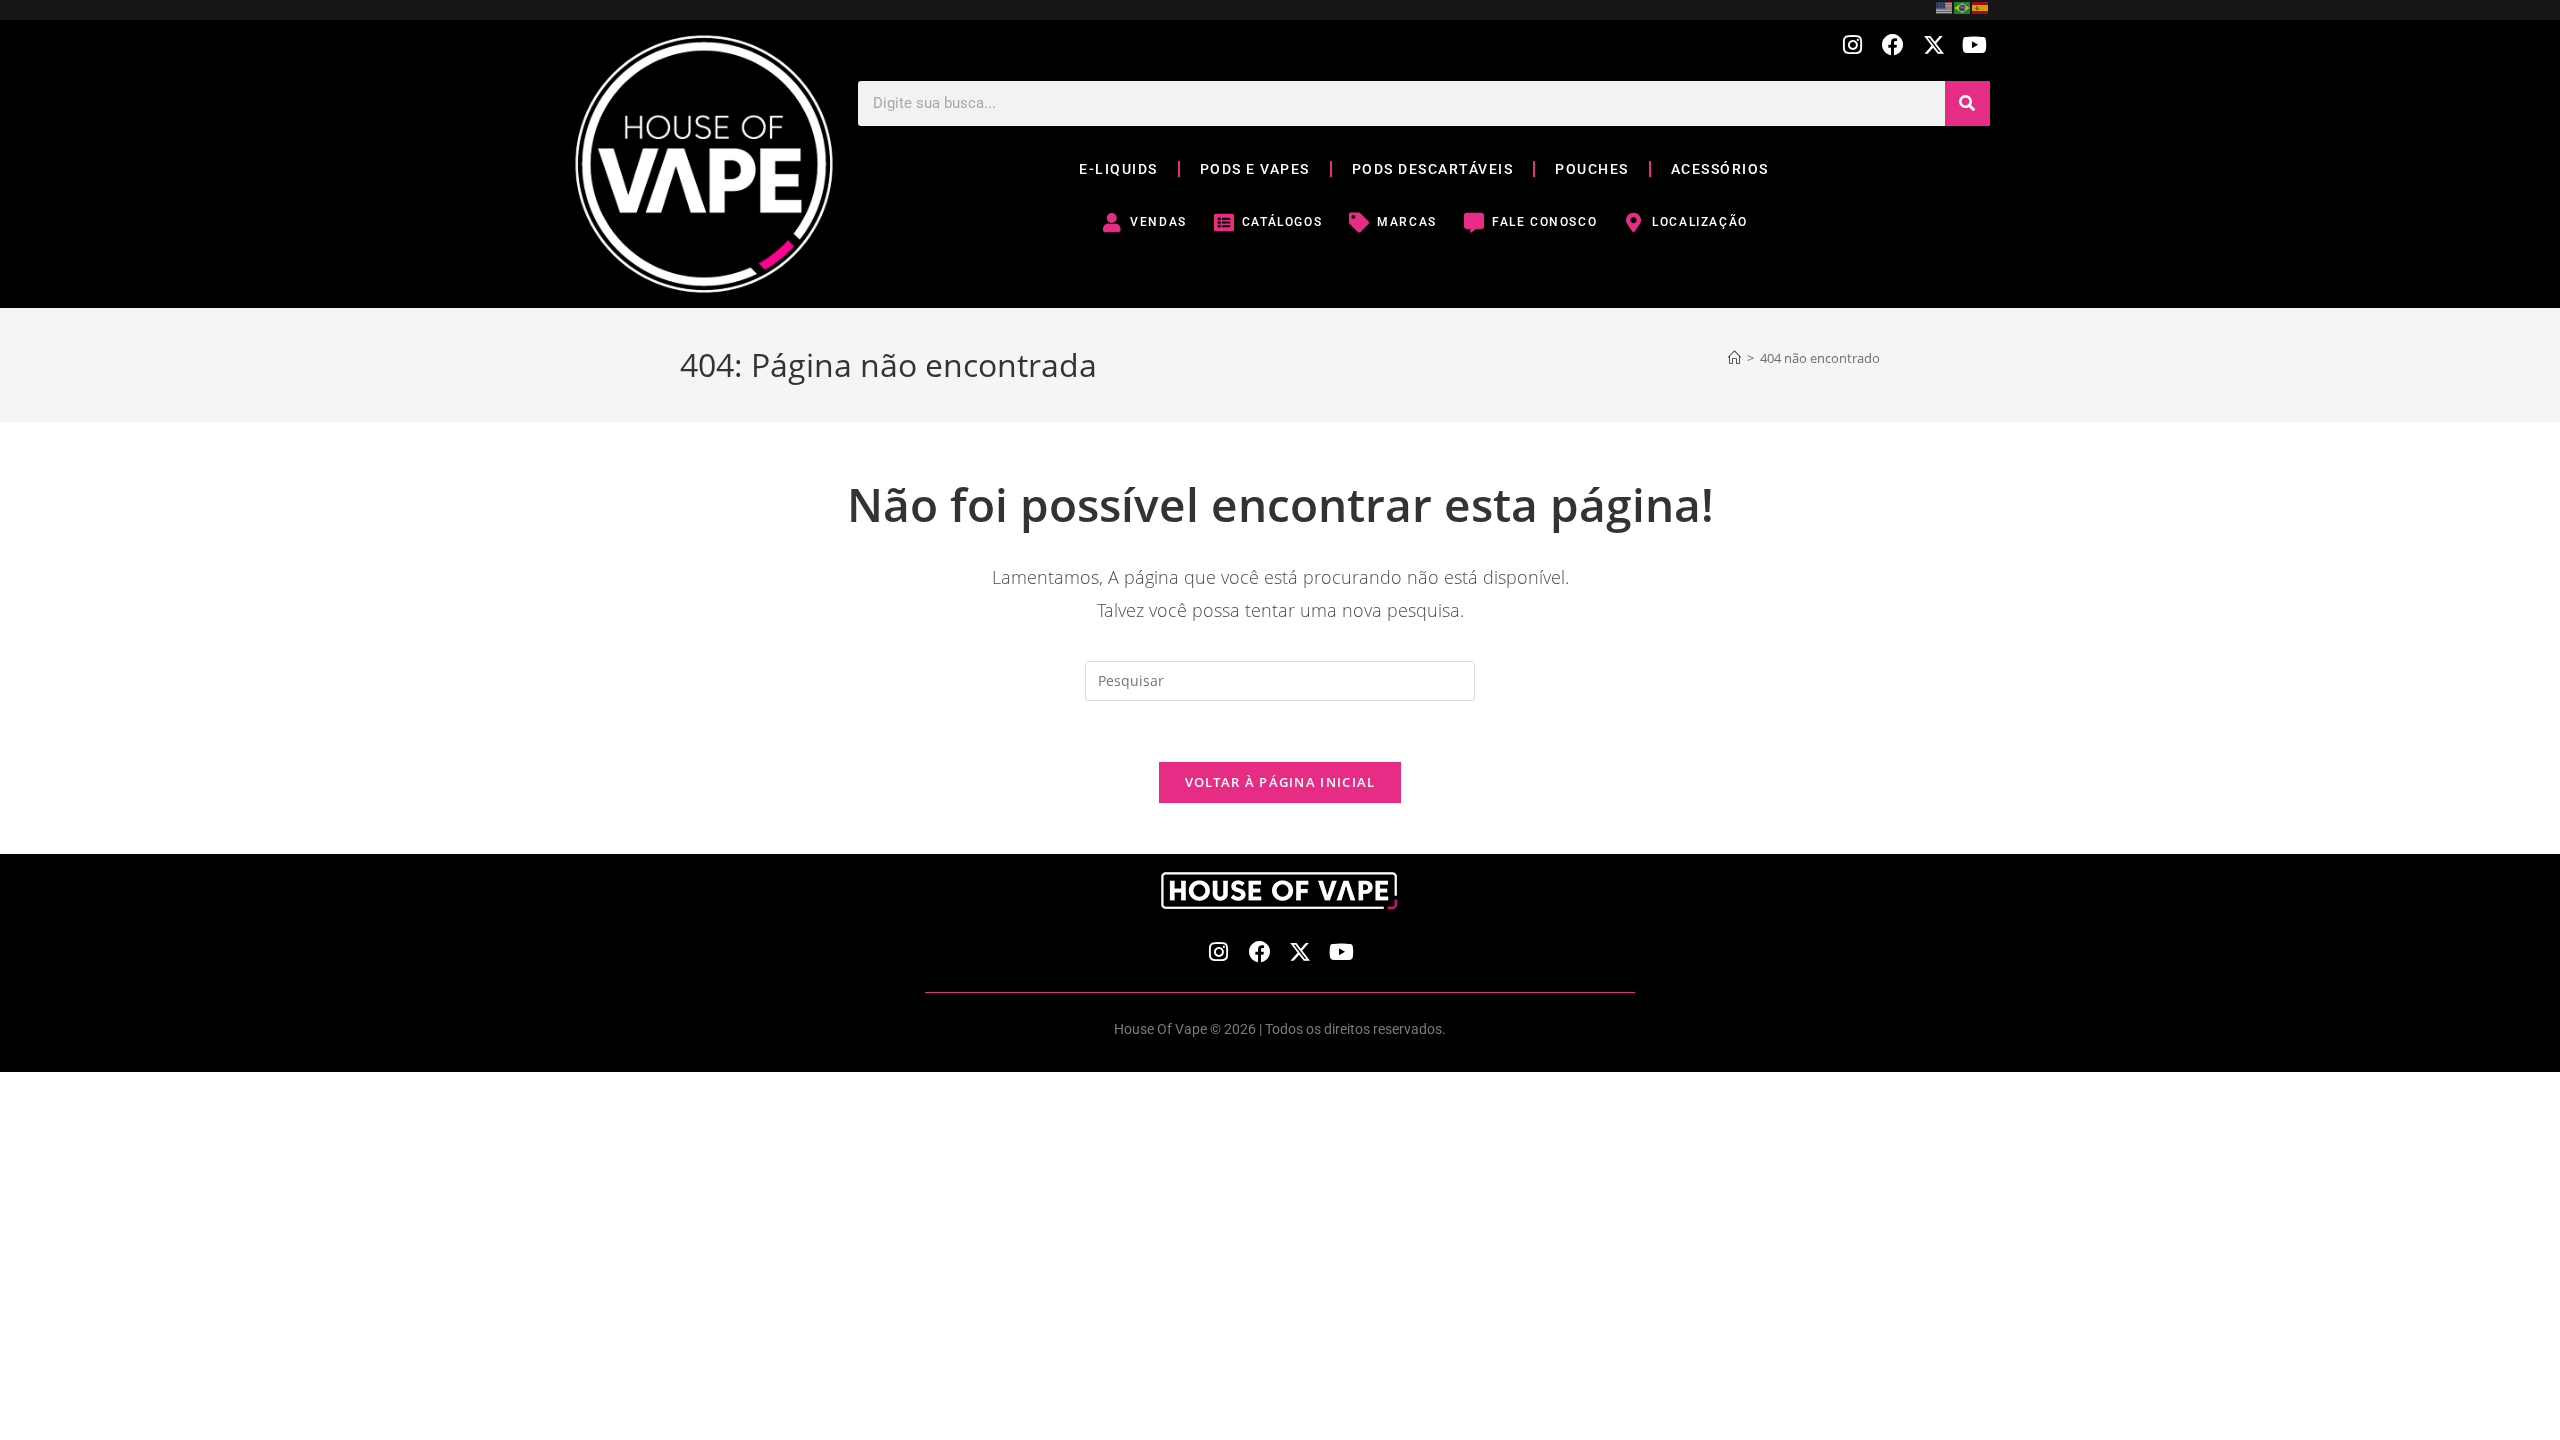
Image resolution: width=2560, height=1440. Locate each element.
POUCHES (1592, 169)
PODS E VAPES (1255, 169)
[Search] (1967, 103)
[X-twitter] (1933, 45)
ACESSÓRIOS (1720, 169)
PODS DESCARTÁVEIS (1433, 169)
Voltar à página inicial (1280, 782)
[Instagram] (1852, 45)
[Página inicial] (1734, 358)
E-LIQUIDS (1118, 169)
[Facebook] (1893, 45)
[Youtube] (1974, 45)
